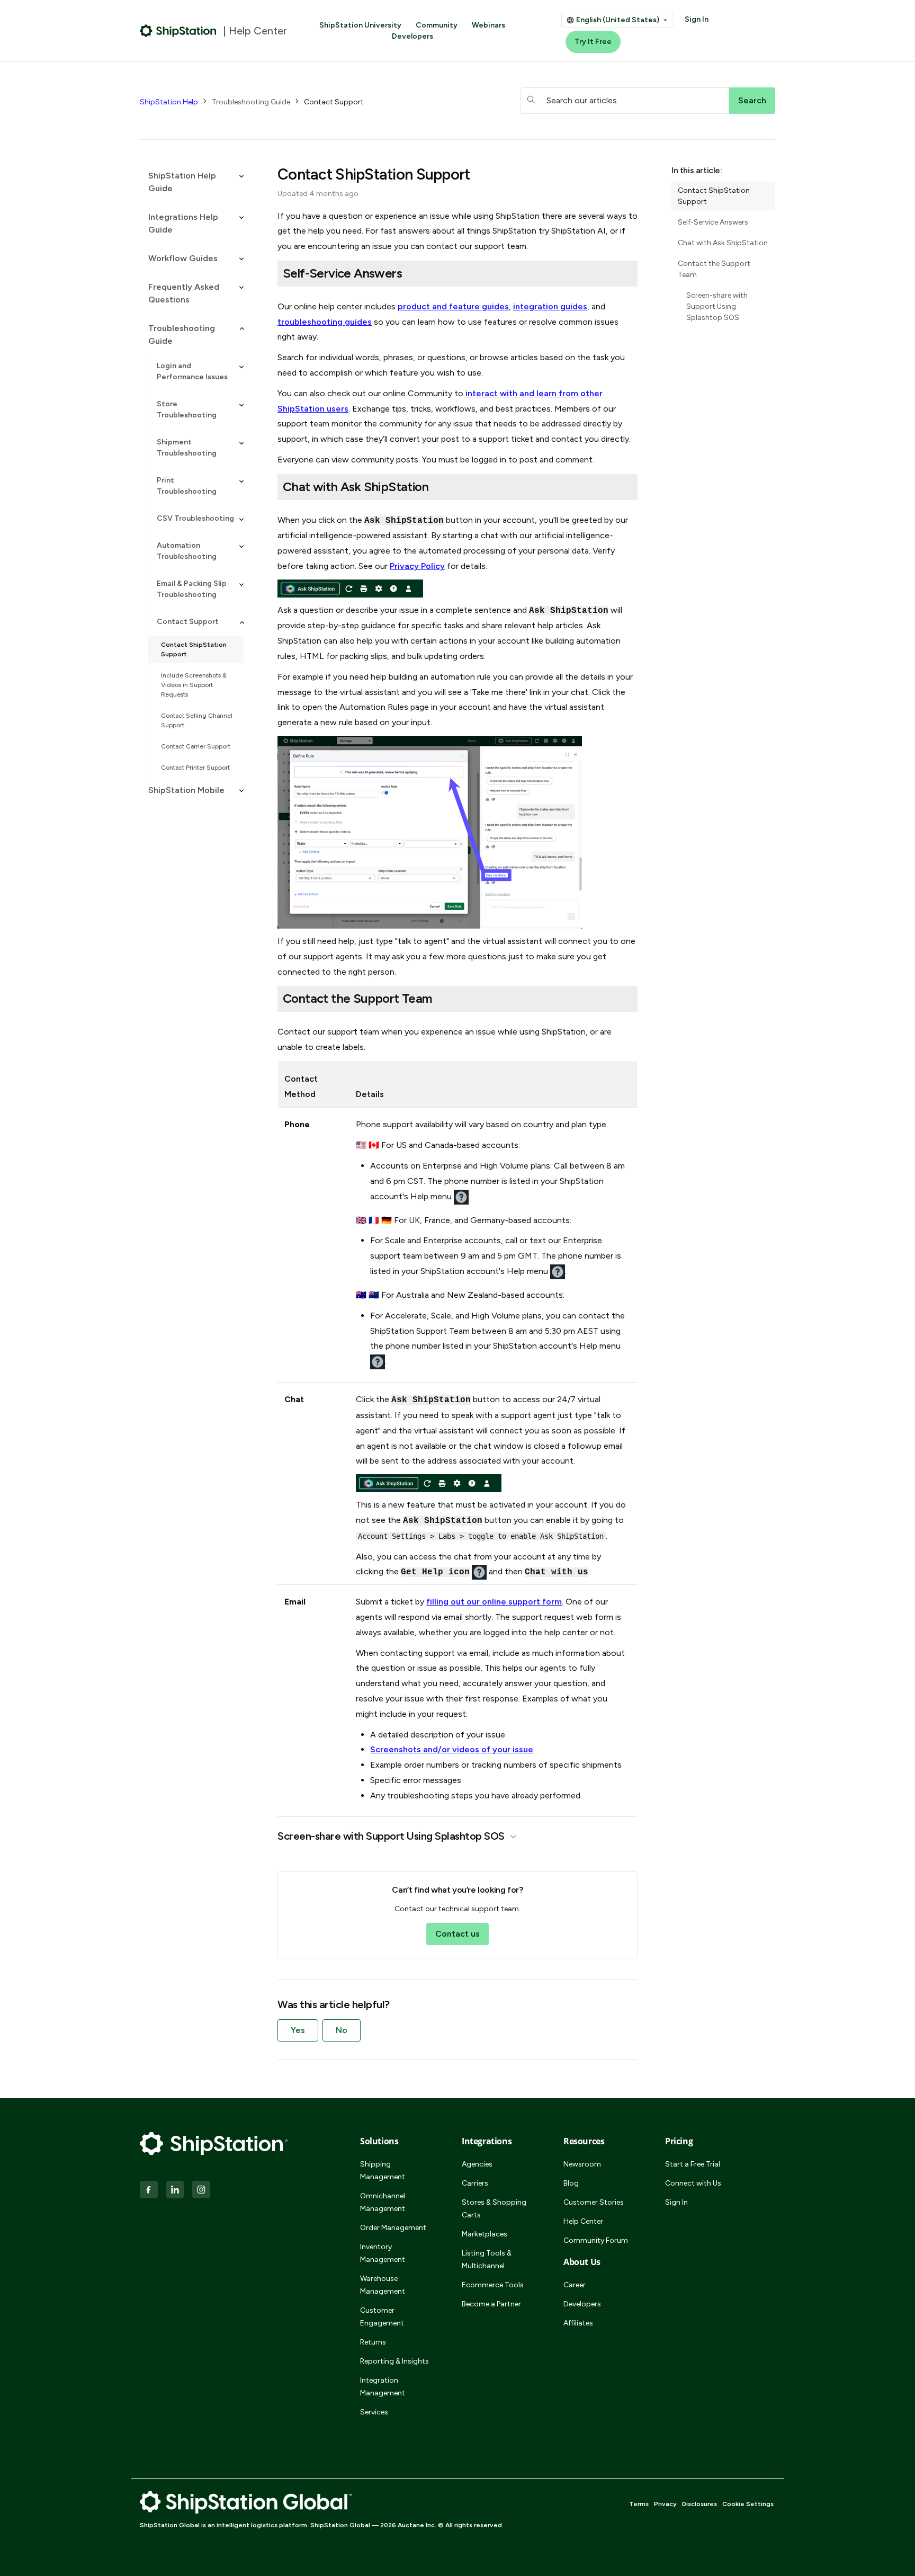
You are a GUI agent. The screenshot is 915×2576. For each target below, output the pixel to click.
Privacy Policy (417, 566)
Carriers (475, 2183)
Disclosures (699, 2504)
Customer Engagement (382, 2317)
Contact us (457, 1934)
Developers (412, 36)
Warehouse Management (383, 2285)
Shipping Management (383, 2171)
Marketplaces (485, 2234)
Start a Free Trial (693, 2164)
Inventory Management (383, 2253)
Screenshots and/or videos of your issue (452, 1749)
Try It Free (593, 42)
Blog (571, 2183)
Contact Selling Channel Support (197, 720)
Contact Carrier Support (196, 746)
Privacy (665, 2504)
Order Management (393, 2228)
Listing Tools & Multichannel (487, 2259)
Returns (373, 2342)
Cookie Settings (748, 2504)
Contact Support (334, 102)
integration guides (550, 306)
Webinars (488, 25)
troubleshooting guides (325, 322)
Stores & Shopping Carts (494, 2209)
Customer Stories (594, 2202)
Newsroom (582, 2164)
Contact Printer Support (195, 768)
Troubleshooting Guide (251, 102)
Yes (298, 2030)
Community (437, 25)
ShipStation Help (169, 102)
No (342, 2030)
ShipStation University (360, 25)
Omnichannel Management (383, 2202)
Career (575, 2285)
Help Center (583, 2221)
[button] (192, 182)
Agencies (477, 2164)
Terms (639, 2504)
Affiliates (578, 2323)
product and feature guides (453, 306)
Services (374, 2412)
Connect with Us (693, 2183)
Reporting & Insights (394, 2361)
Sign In (697, 19)
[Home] (178, 31)
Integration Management (383, 2387)
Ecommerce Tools (493, 2285)
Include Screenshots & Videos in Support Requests (194, 685)
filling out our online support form (494, 1602)
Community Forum (596, 2240)
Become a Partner (491, 2304)
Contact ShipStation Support (194, 649)
